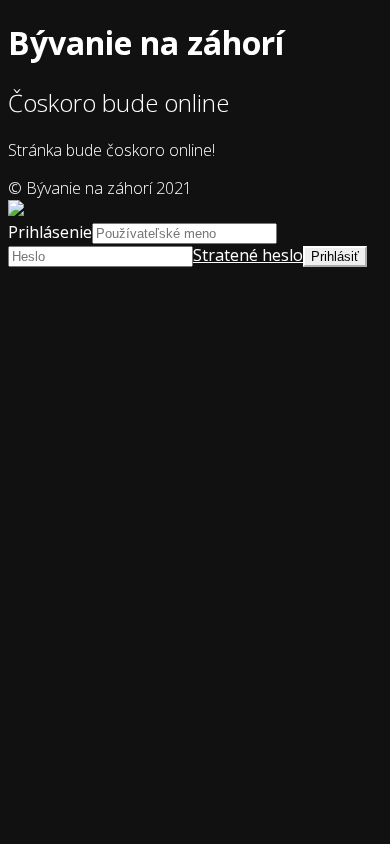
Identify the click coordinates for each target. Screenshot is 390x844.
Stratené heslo (248, 255)
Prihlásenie (50, 232)
